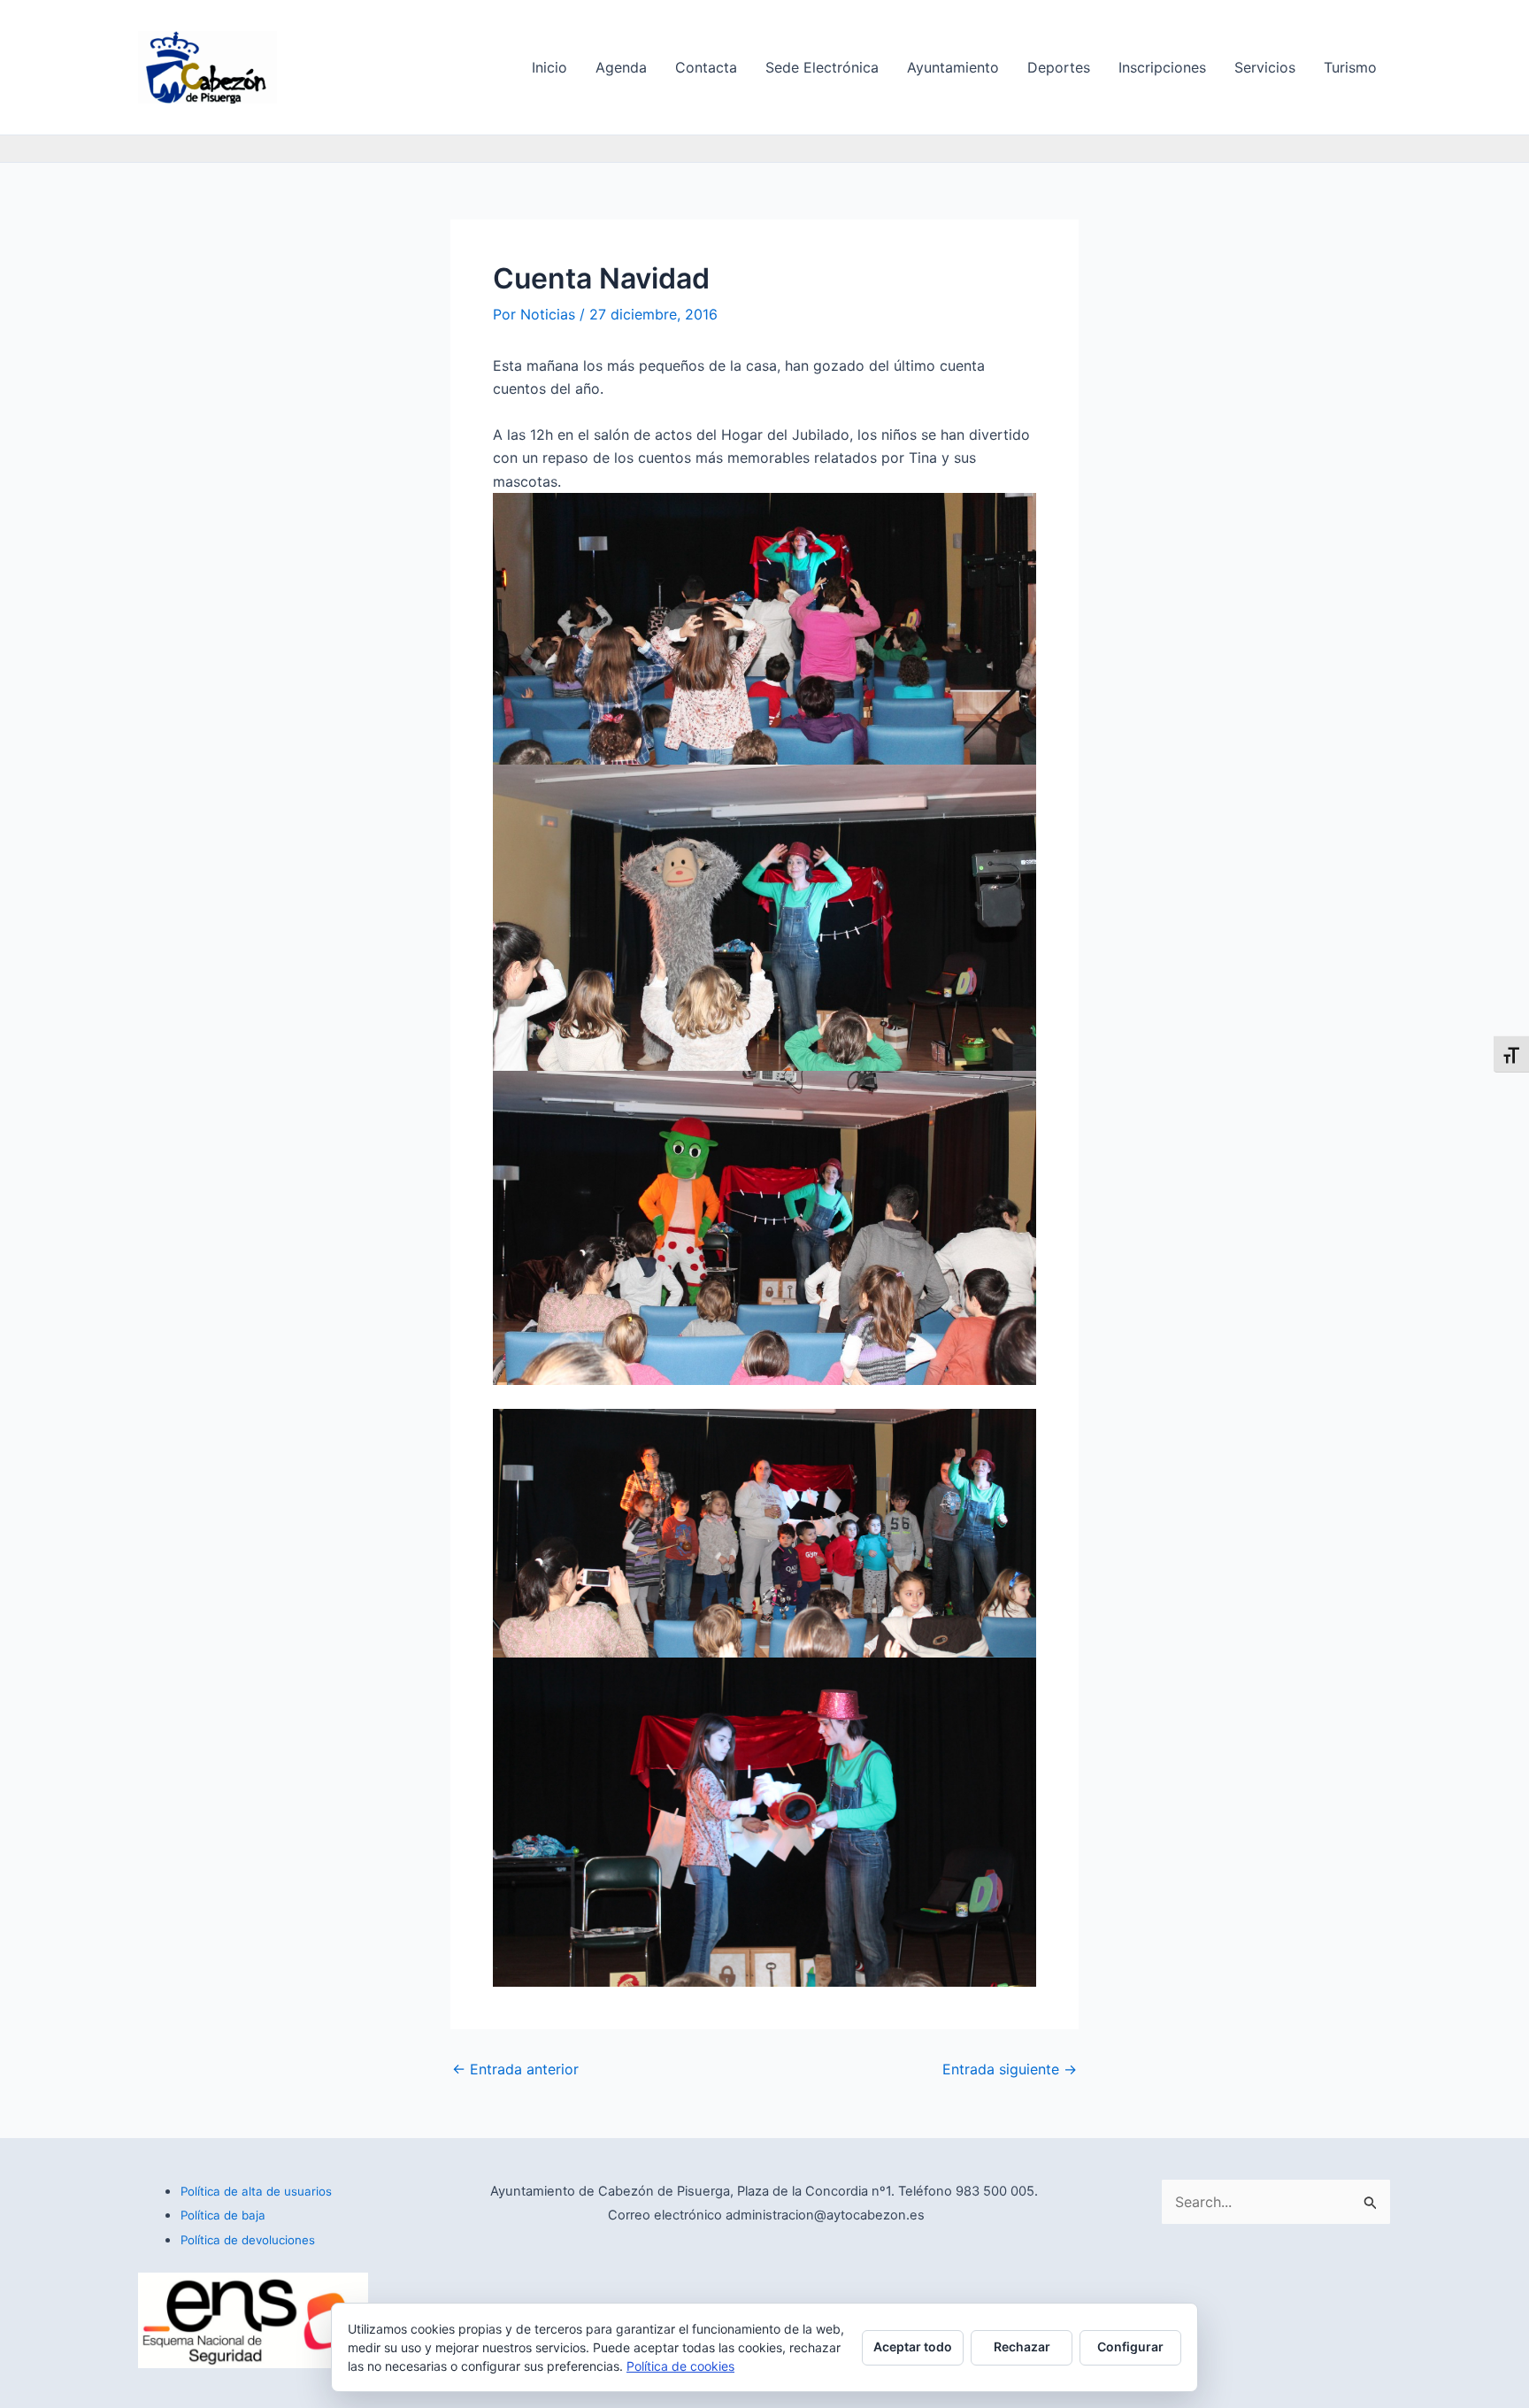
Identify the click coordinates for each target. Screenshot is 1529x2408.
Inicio (549, 67)
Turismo (1350, 67)
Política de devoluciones (248, 2240)
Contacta (706, 67)
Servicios (1265, 67)
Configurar (1130, 2346)
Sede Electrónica (822, 67)
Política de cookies (680, 2366)
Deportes (1059, 67)
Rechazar (1022, 2346)
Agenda (621, 67)
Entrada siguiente (1010, 2069)
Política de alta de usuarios (256, 2191)
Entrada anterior (515, 2069)
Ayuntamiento (953, 67)
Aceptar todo (913, 2346)
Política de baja (223, 2215)
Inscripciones (1162, 67)
